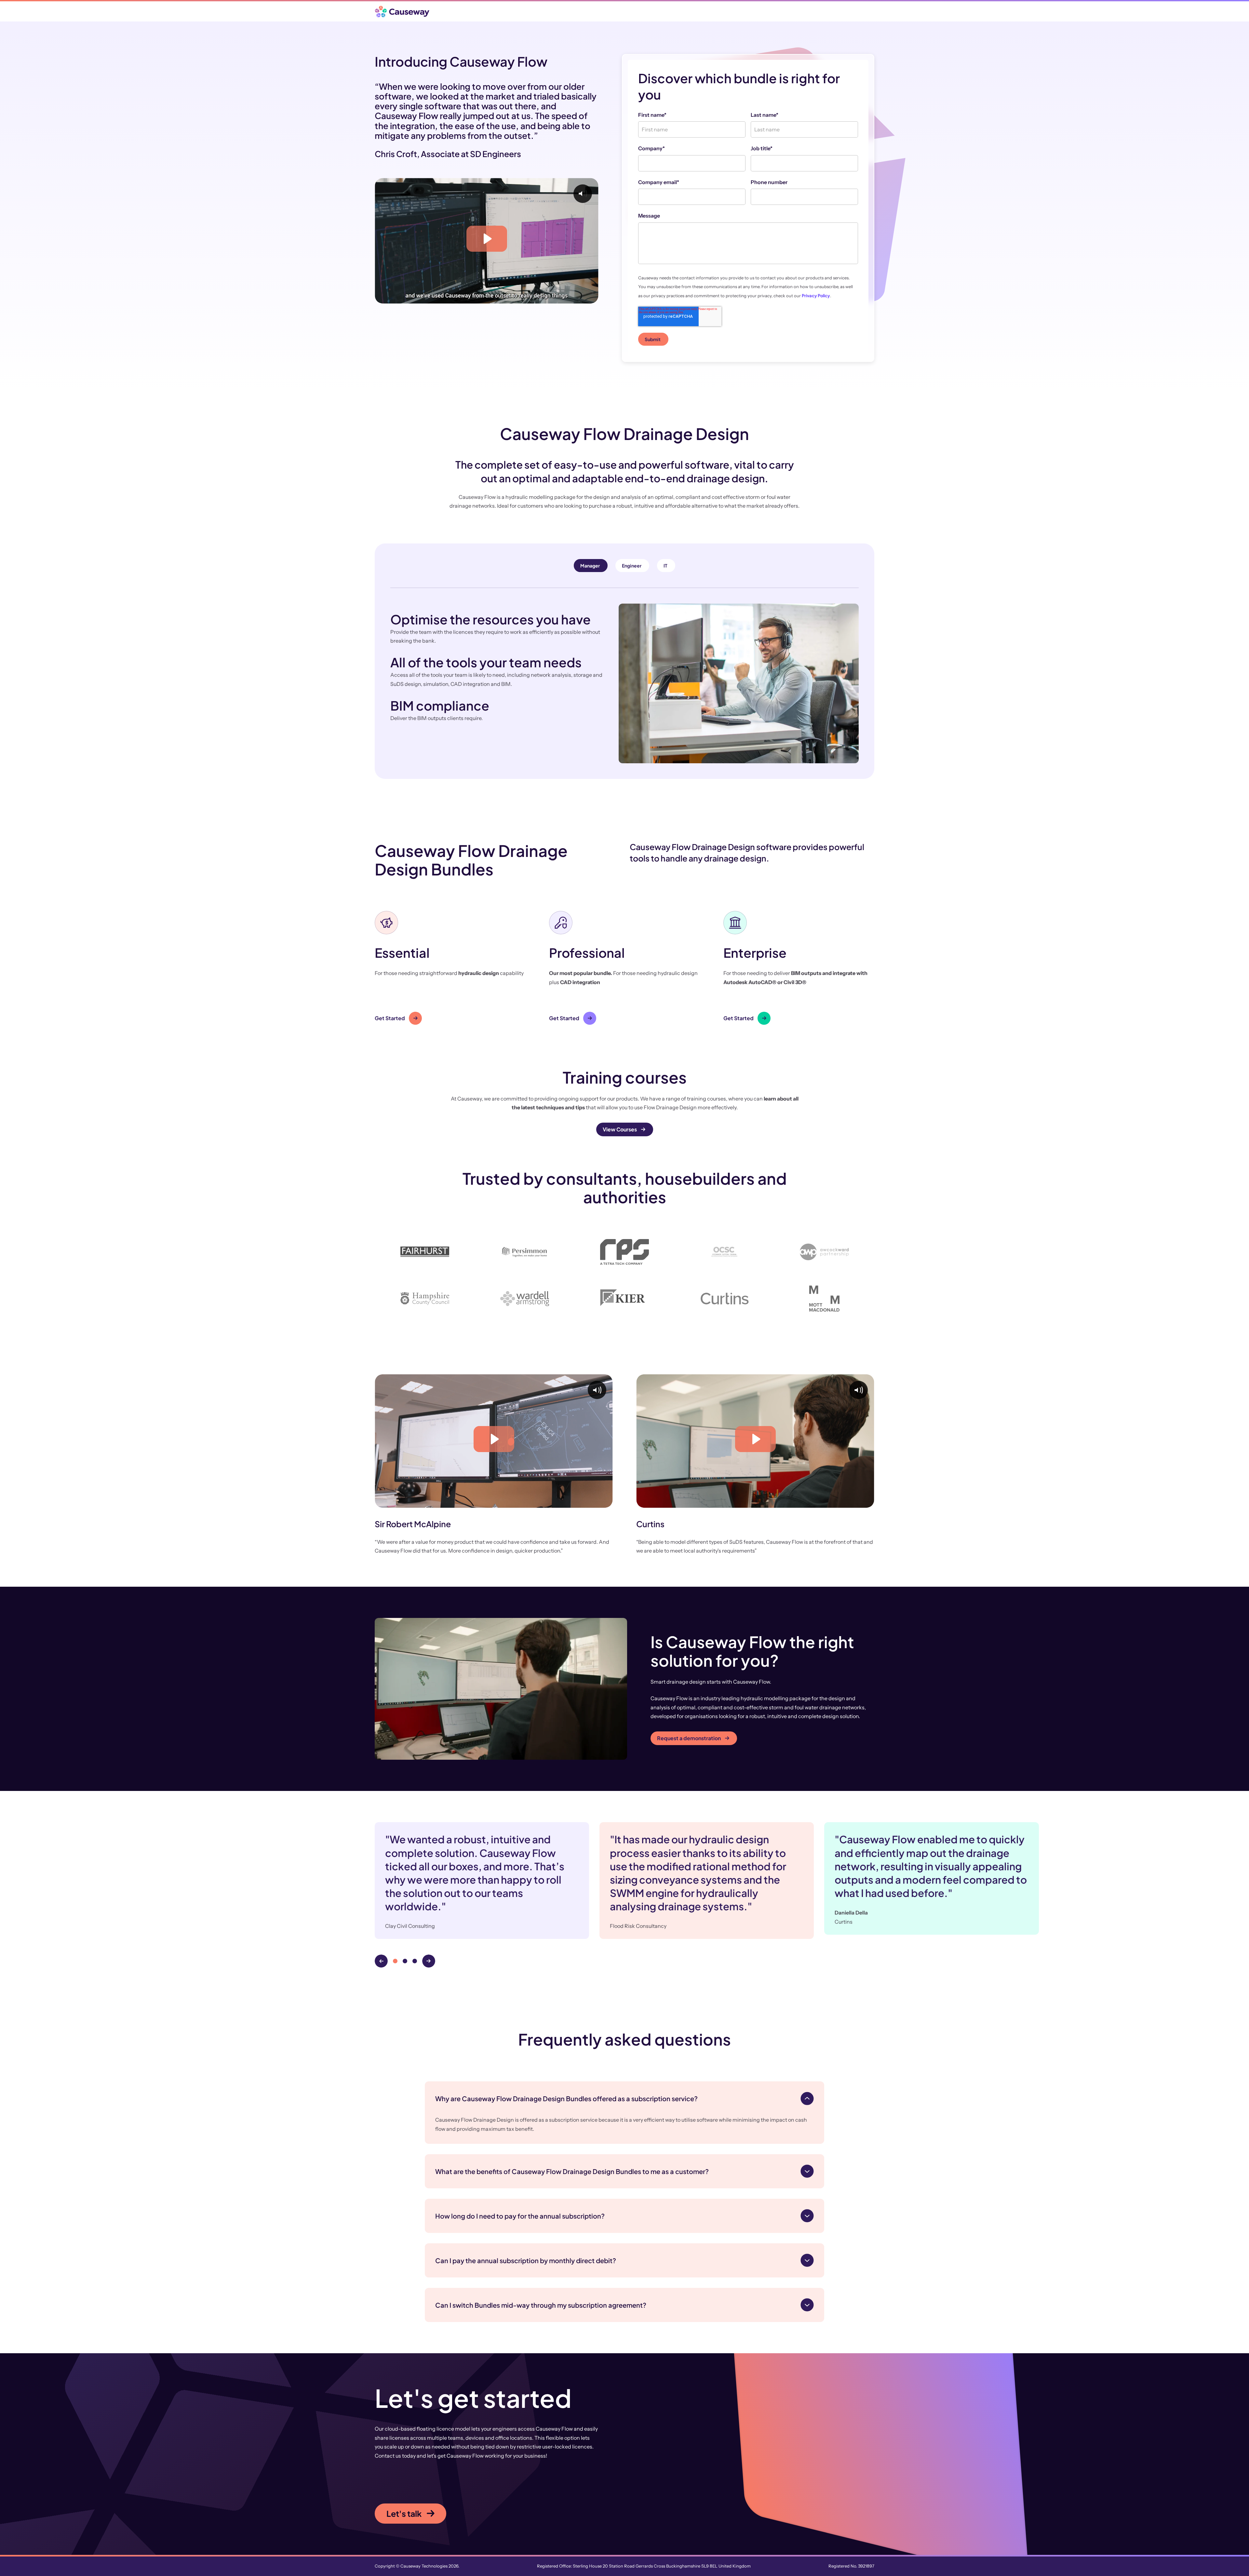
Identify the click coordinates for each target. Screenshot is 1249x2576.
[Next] (429, 1961)
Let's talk (404, 2514)
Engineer (632, 566)
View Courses (620, 1129)
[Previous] (381, 1961)
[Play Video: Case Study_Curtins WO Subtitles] (755, 1439)
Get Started (390, 1018)
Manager (590, 566)
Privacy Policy (816, 296)
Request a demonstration (689, 1738)
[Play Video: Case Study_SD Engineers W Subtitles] (487, 239)
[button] (450, 968)
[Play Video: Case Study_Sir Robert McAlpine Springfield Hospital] (494, 1439)
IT (665, 566)
